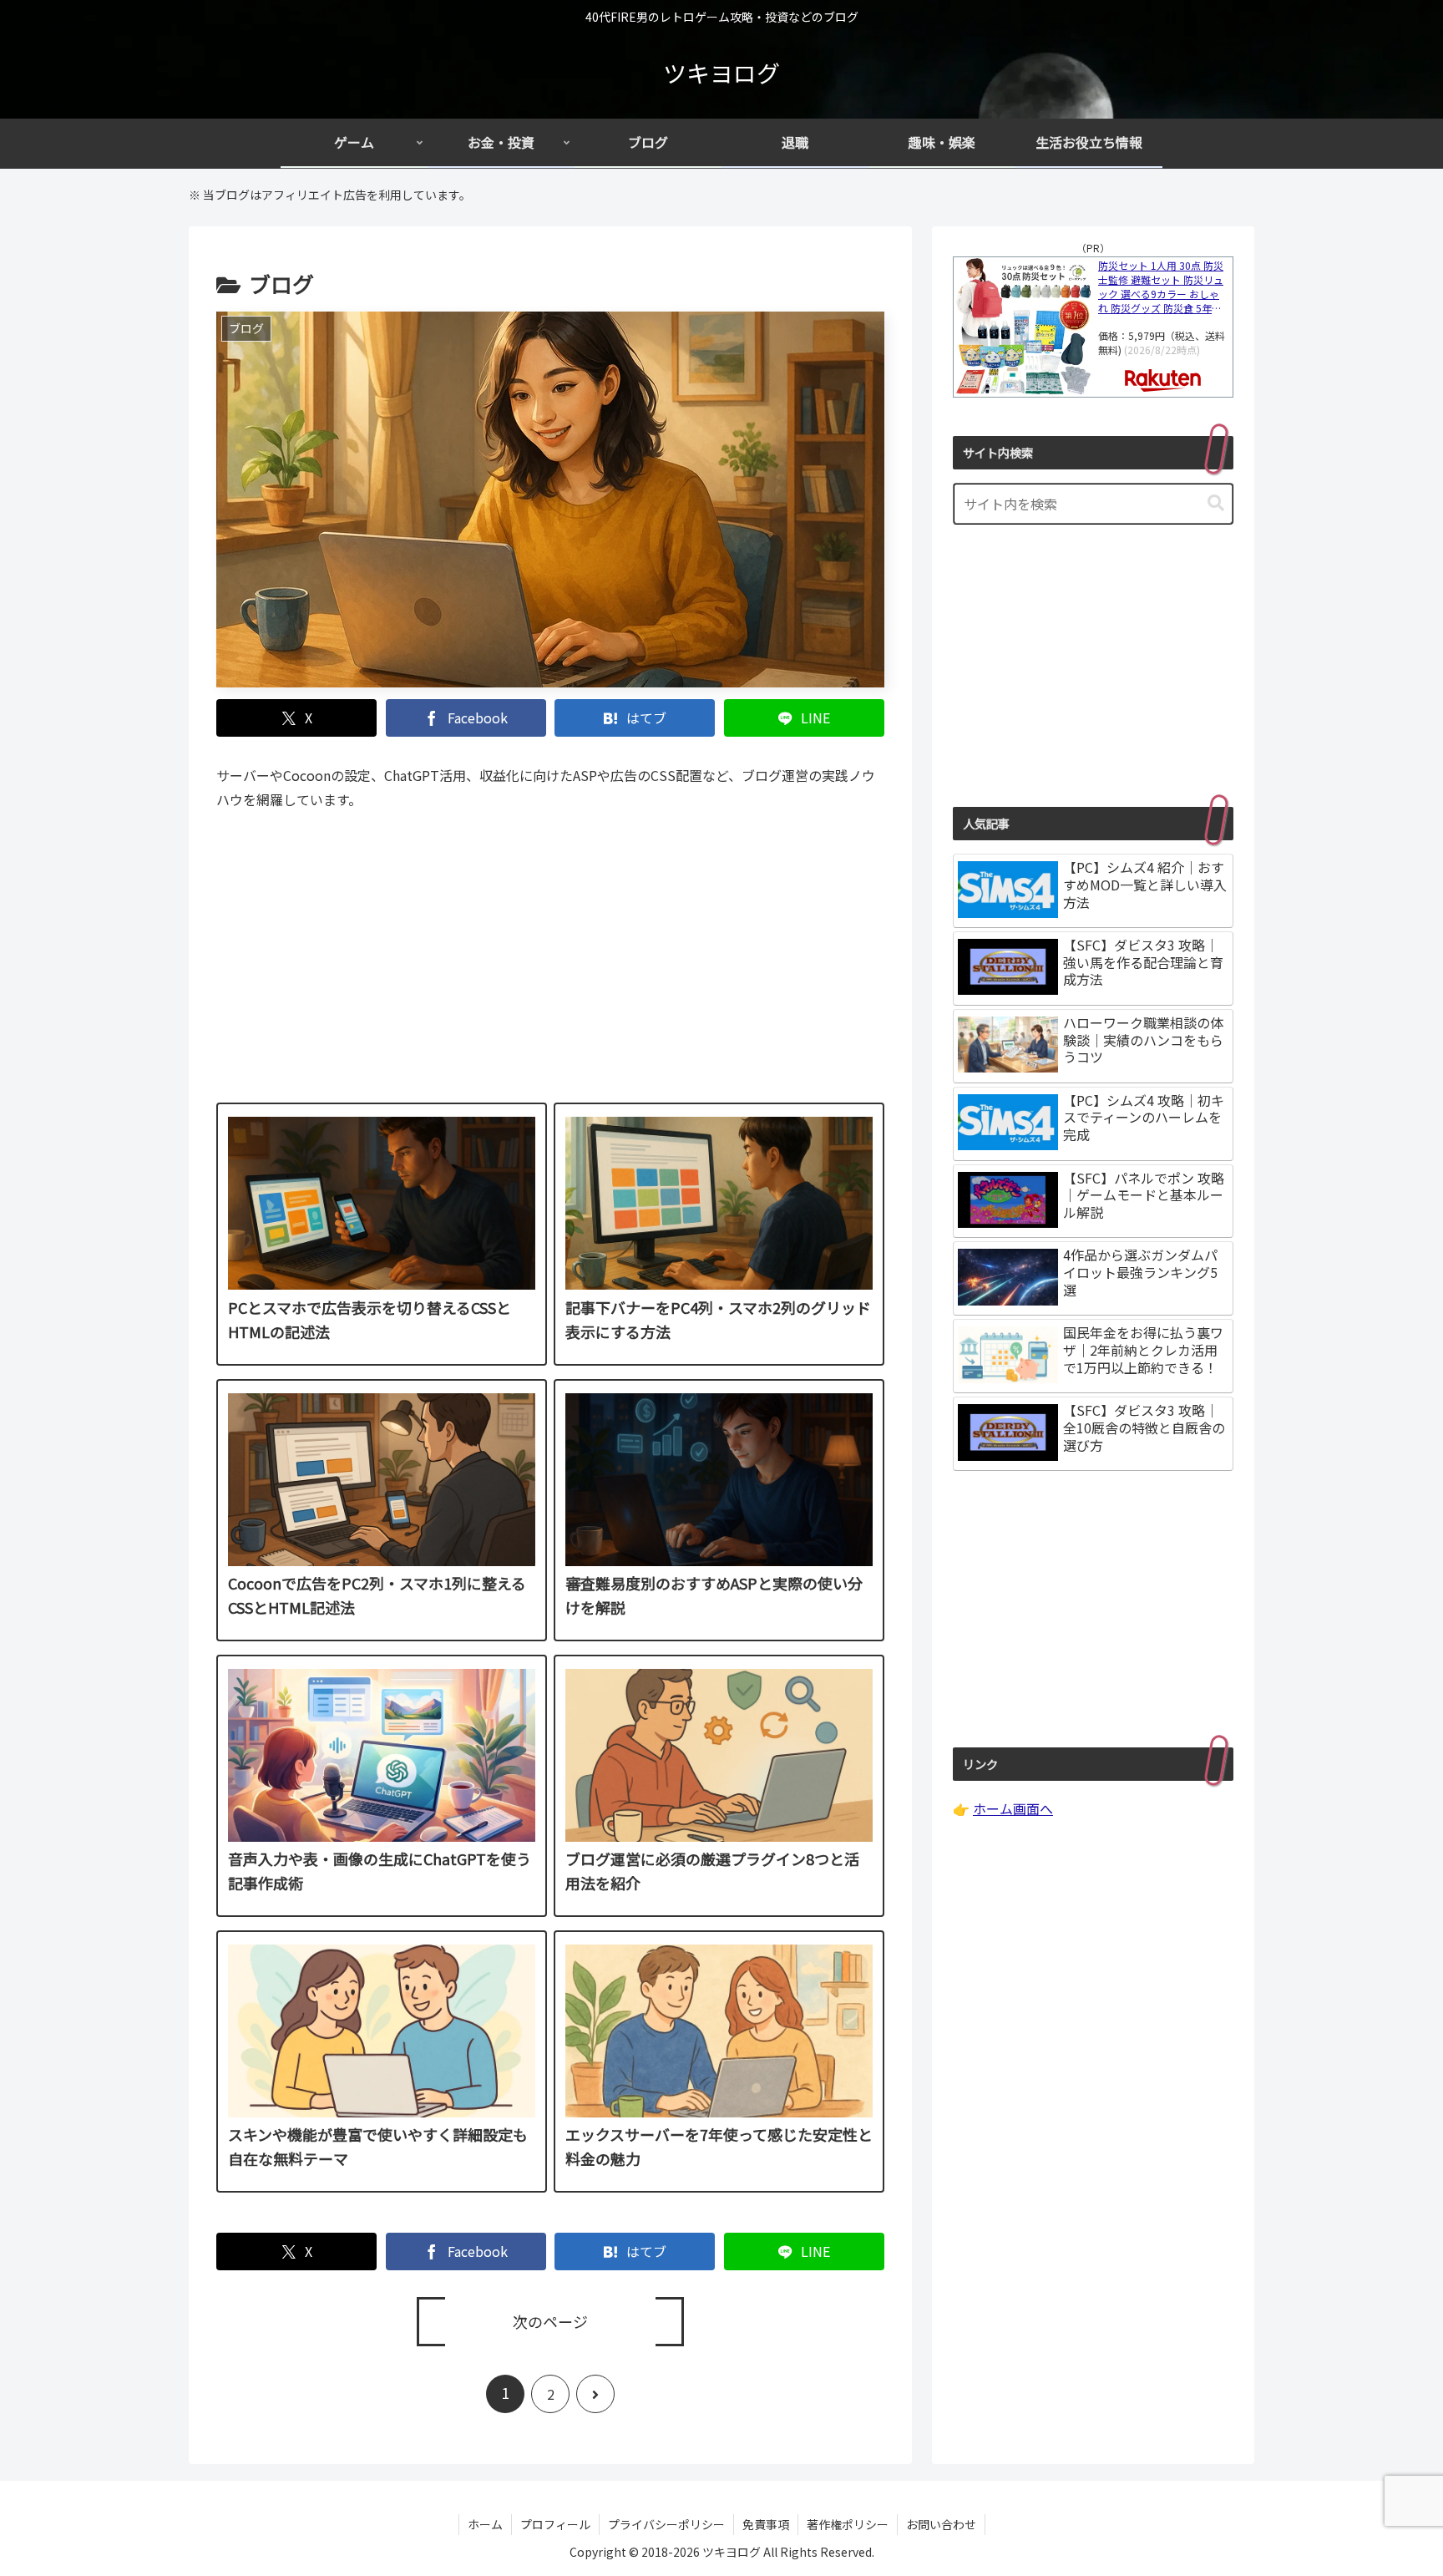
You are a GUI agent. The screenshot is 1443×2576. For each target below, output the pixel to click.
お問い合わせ (941, 2524)
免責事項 (766, 2524)
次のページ (550, 2321)
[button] (1216, 503)
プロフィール (555, 2524)
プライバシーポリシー (666, 2524)
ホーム (485, 2524)
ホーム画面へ (1013, 1808)
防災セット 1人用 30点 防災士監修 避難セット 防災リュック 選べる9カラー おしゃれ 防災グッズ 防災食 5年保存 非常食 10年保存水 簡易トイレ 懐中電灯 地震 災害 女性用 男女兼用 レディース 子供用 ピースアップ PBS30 (1163, 287)
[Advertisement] (550, 969)
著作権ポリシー (848, 2524)
